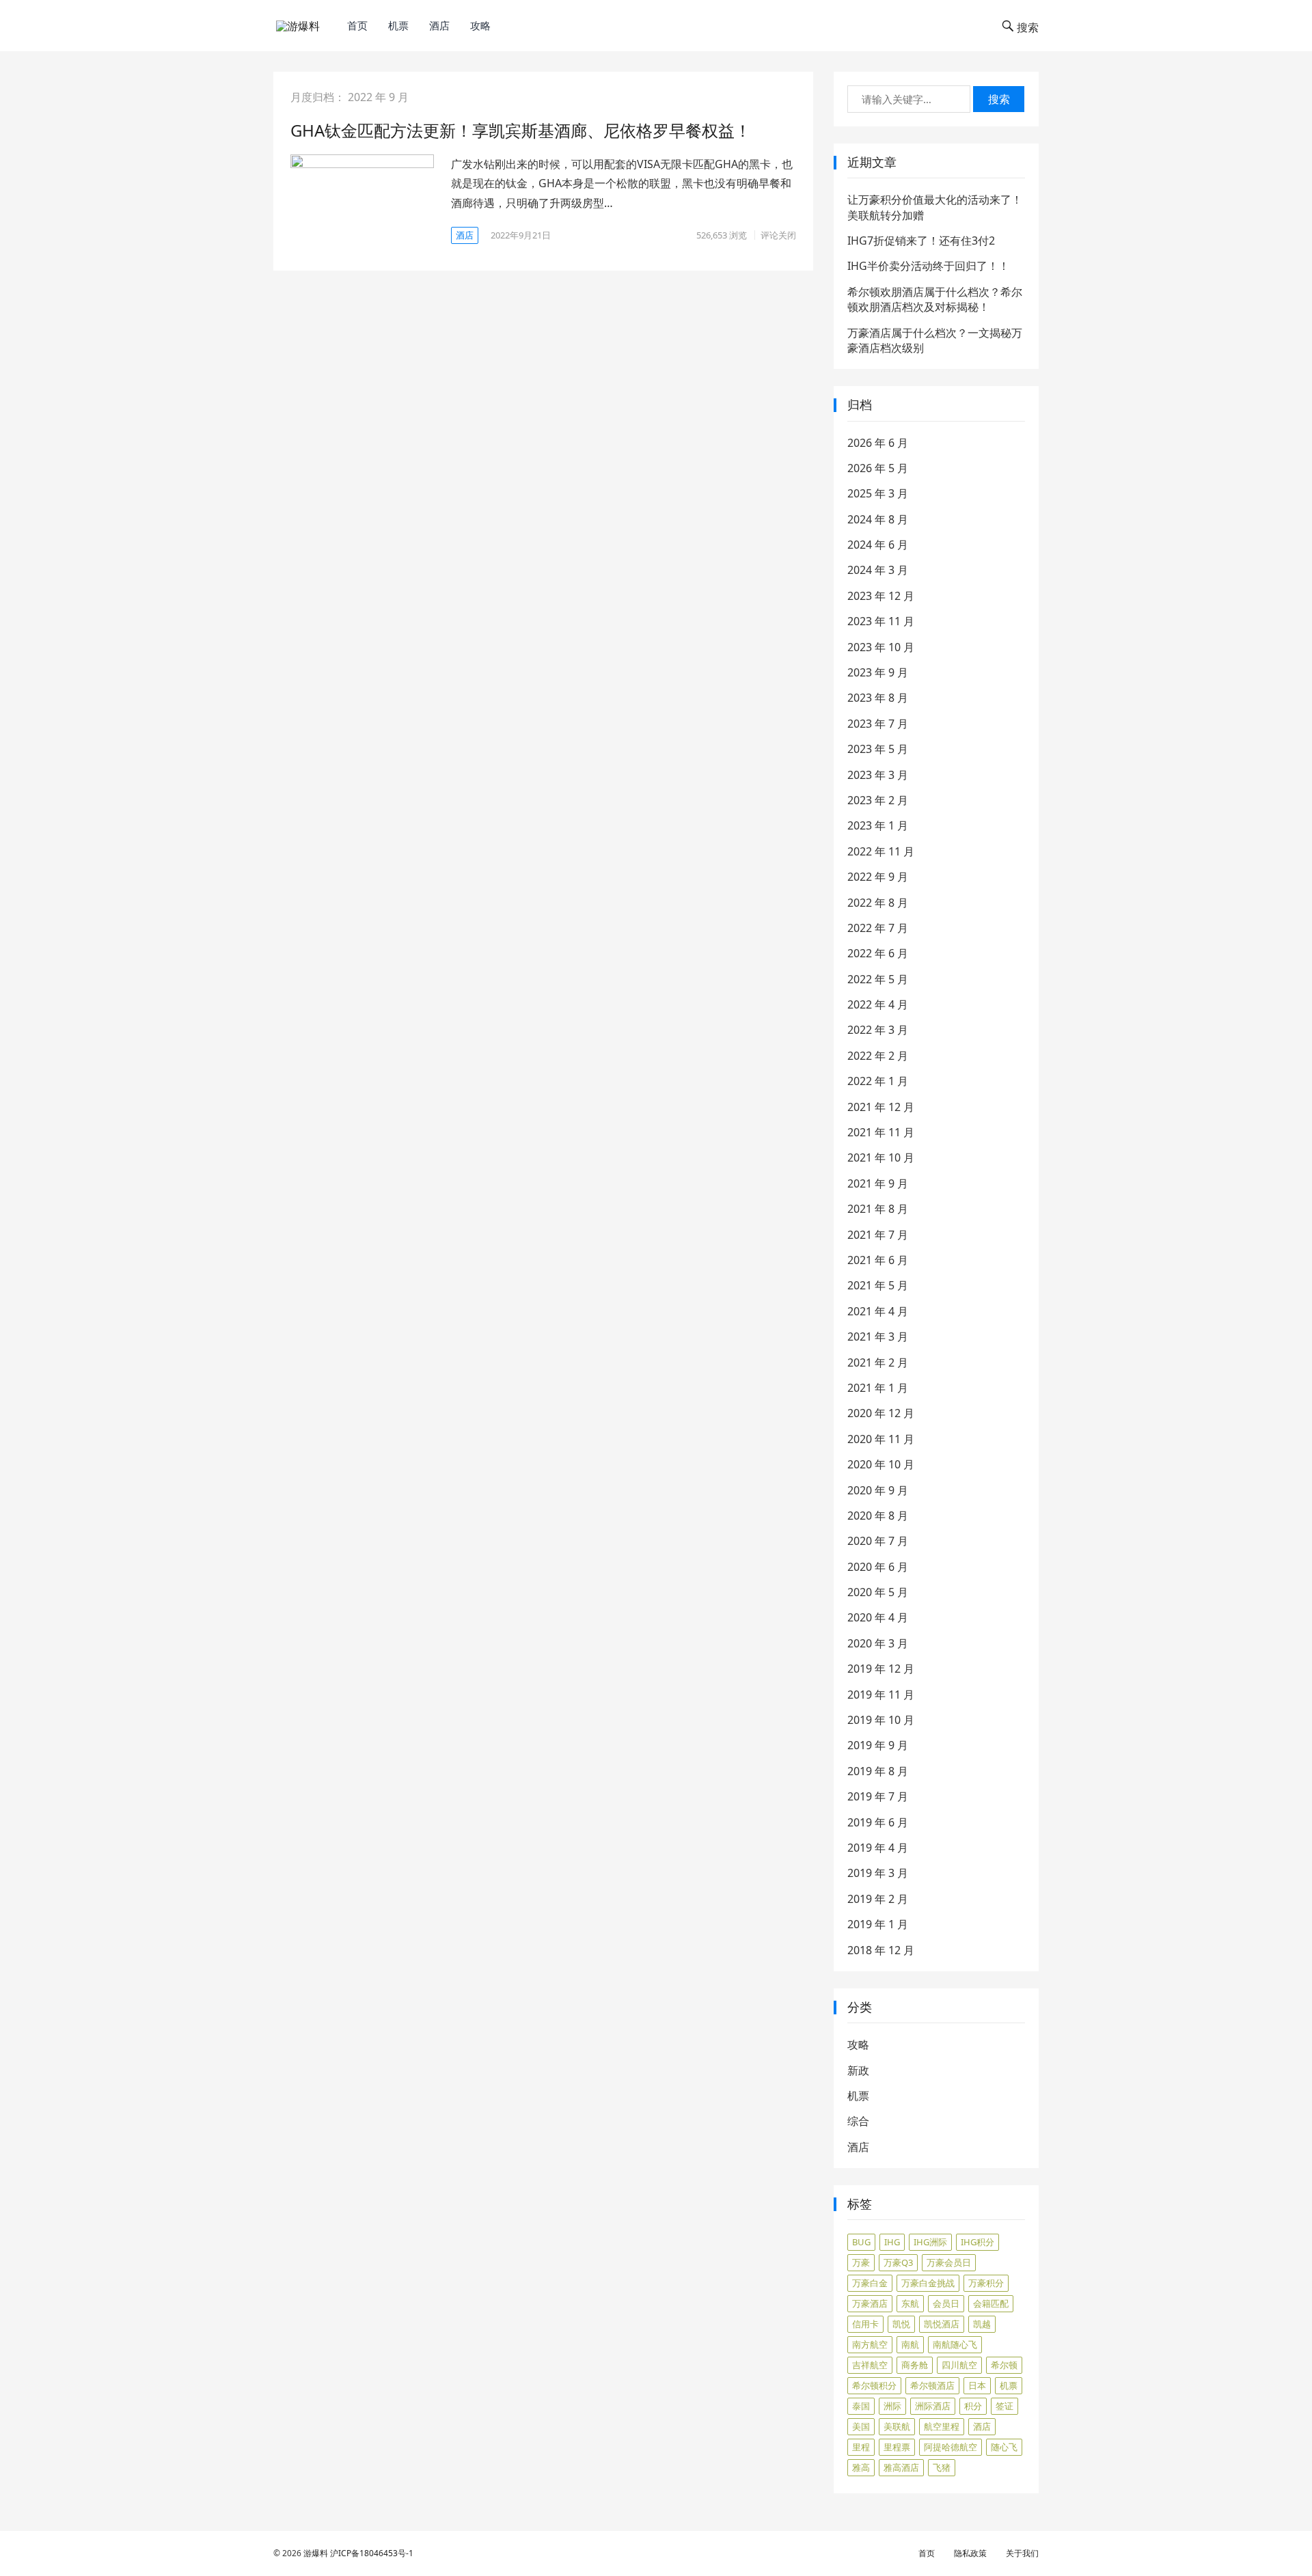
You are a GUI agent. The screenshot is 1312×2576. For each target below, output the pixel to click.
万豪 (861, 2262)
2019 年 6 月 (878, 1822)
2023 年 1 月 (878, 825)
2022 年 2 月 (878, 1056)
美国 (861, 2426)
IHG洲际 (930, 2242)
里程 (861, 2447)
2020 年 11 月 (881, 1439)
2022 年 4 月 (878, 1004)
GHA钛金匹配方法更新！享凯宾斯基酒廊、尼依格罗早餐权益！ (521, 130)
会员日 (946, 2303)
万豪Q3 (898, 2262)
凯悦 (901, 2324)
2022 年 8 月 (878, 903)
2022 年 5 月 (878, 979)
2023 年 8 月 (878, 698)
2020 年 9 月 (878, 1490)
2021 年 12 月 (881, 1107)
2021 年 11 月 (881, 1132)
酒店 (439, 25)
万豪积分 (986, 2283)
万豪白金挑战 (928, 2283)
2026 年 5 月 (878, 468)
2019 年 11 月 (881, 1695)
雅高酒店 (901, 2467)
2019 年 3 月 (878, 1873)
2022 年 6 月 (878, 953)
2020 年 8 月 (878, 1516)
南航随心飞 (955, 2344)
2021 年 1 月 (878, 1388)
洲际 (892, 2406)
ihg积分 (978, 2242)
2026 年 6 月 (878, 443)
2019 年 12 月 (881, 1669)
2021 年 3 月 (878, 1337)
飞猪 (942, 2467)
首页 (357, 25)
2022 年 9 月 (878, 877)
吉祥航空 (870, 2365)
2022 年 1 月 (878, 1081)
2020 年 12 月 (881, 1413)
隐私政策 (970, 2553)
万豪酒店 (870, 2303)
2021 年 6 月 (878, 1260)
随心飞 (1004, 2447)
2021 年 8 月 (878, 1209)
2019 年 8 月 (878, 1771)
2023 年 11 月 (881, 621)
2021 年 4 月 (878, 1311)
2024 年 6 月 (878, 545)
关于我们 (1022, 2553)
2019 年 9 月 (878, 1745)
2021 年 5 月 (878, 1285)
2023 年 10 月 (881, 647)
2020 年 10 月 (881, 1464)
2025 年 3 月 (878, 493)
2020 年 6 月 (878, 1567)
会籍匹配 (991, 2303)
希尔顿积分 (874, 2385)
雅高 (861, 2467)
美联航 (897, 2426)
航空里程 (942, 2426)
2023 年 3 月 (878, 775)
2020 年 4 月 (878, 1617)
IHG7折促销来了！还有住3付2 (921, 241)
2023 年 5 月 (878, 749)
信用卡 (865, 2324)
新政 (858, 2070)
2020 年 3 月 (878, 1643)
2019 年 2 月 (878, 1899)
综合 (858, 2121)
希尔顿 (1004, 2365)
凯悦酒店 (942, 2324)
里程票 (897, 2447)
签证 (1004, 2406)
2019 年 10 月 (881, 1720)
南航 (910, 2344)
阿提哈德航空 (951, 2447)
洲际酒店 (933, 2406)
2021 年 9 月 (878, 1183)
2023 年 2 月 (878, 800)
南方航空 (870, 2344)
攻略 (480, 25)
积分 (973, 2406)
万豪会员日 (949, 2262)
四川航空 (959, 2365)
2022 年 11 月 (881, 851)
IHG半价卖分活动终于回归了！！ (928, 266)
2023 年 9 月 (878, 672)
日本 (977, 2385)
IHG (892, 2242)
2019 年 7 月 (878, 1796)
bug (861, 2242)
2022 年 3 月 (878, 1030)
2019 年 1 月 (878, 1924)
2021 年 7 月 (878, 1235)
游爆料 (316, 2553)
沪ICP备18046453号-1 (372, 2553)
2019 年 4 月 (878, 1848)
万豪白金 (870, 2283)
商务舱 (915, 2365)
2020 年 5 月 (878, 1592)
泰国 (861, 2406)
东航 (910, 2303)
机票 (398, 25)
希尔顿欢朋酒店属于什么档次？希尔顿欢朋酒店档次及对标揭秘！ (935, 299)
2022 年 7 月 (878, 928)
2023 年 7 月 (878, 724)
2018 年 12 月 (881, 1950)
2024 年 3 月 (878, 570)
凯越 (982, 2324)
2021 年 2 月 (878, 1362)
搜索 (999, 99)
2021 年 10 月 (881, 1157)
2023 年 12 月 (881, 596)
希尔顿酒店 (932, 2385)
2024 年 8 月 (878, 519)
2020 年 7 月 (878, 1541)
